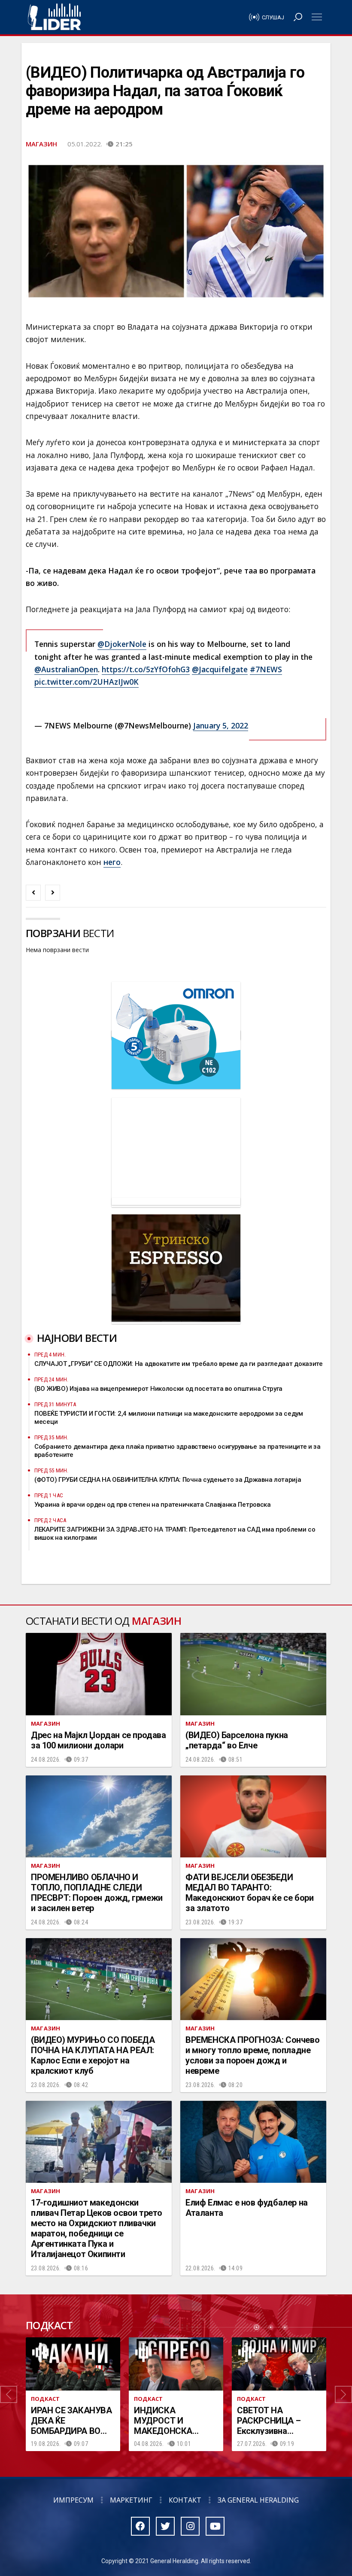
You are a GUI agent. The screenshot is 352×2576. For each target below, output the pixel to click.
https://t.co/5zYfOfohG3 (146, 669)
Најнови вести (77, 1338)
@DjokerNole (122, 644)
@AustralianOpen (66, 669)
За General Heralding (258, 2500)
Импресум (73, 2500)
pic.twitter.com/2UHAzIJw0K (86, 682)
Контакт (185, 2500)
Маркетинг (131, 2500)
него (112, 862)
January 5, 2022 (221, 725)
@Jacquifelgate (220, 669)
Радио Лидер (54, 17)
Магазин (41, 144)
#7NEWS (266, 669)
